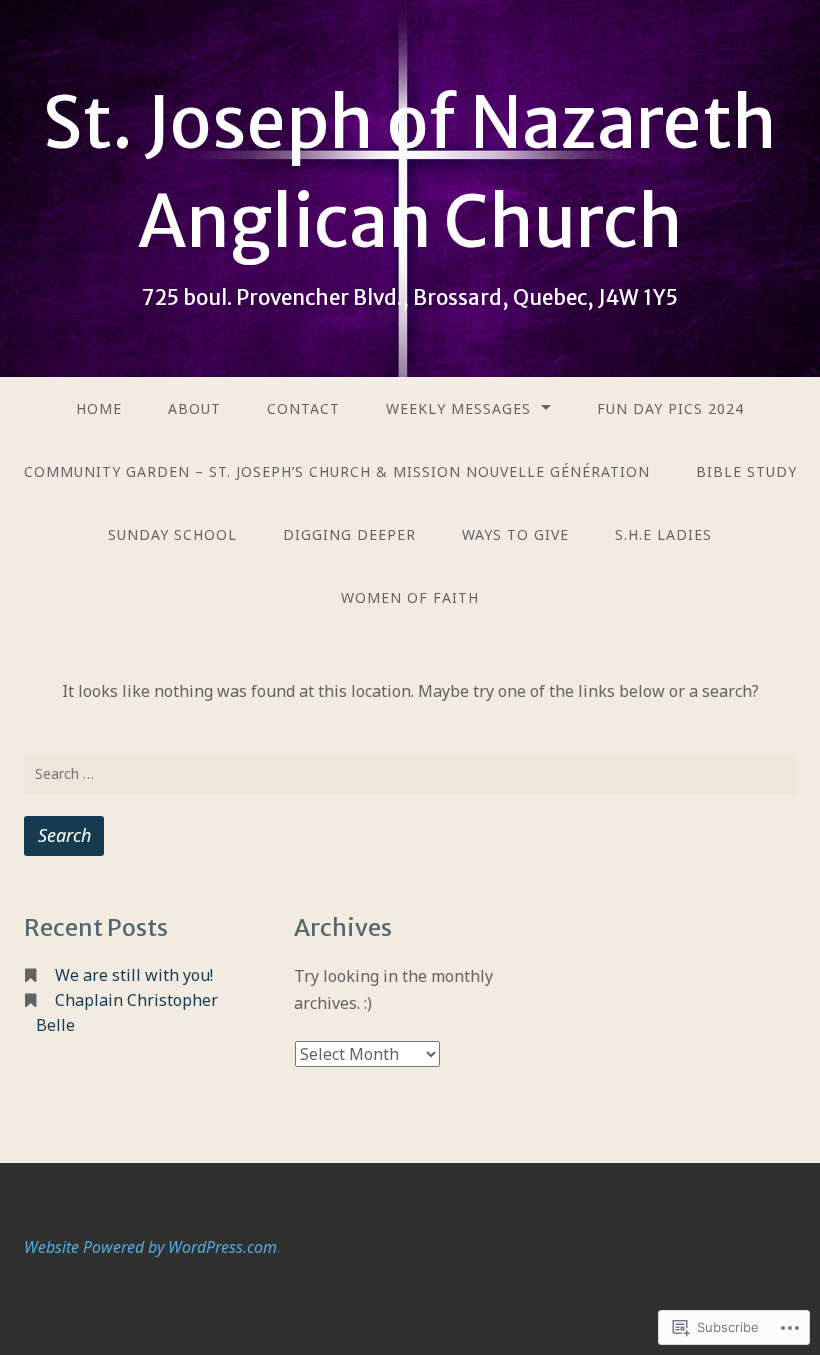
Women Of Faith (410, 597)
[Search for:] (410, 774)
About (194, 408)
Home (99, 408)
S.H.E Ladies (663, 534)
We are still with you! (134, 975)
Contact (303, 408)
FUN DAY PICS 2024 (670, 408)
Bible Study (746, 471)
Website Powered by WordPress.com (150, 1247)
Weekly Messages (458, 408)
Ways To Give (515, 534)
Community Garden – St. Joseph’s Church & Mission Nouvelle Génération (337, 471)
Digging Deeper (349, 534)
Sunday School (172, 534)
